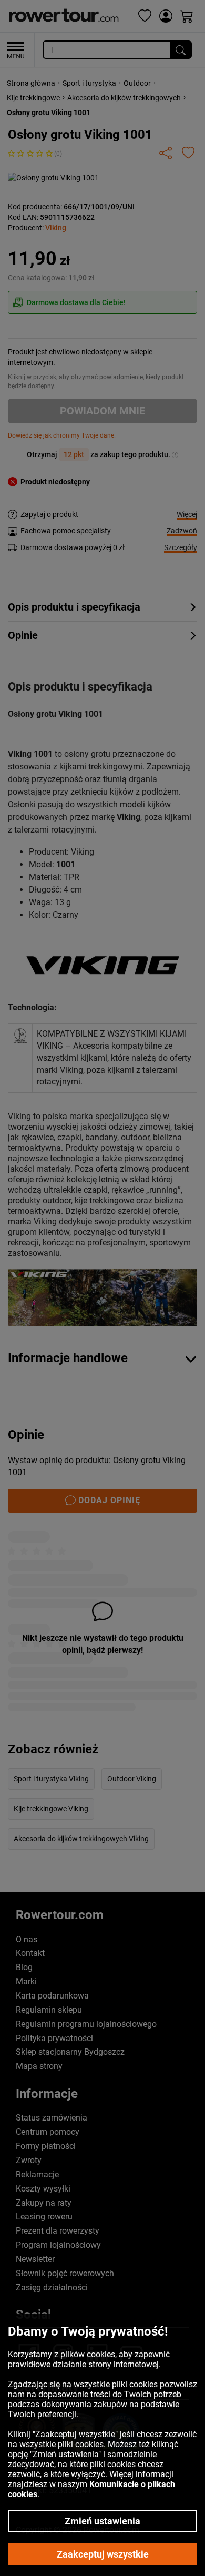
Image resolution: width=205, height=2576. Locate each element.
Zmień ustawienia (102, 2521)
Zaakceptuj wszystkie (103, 2554)
